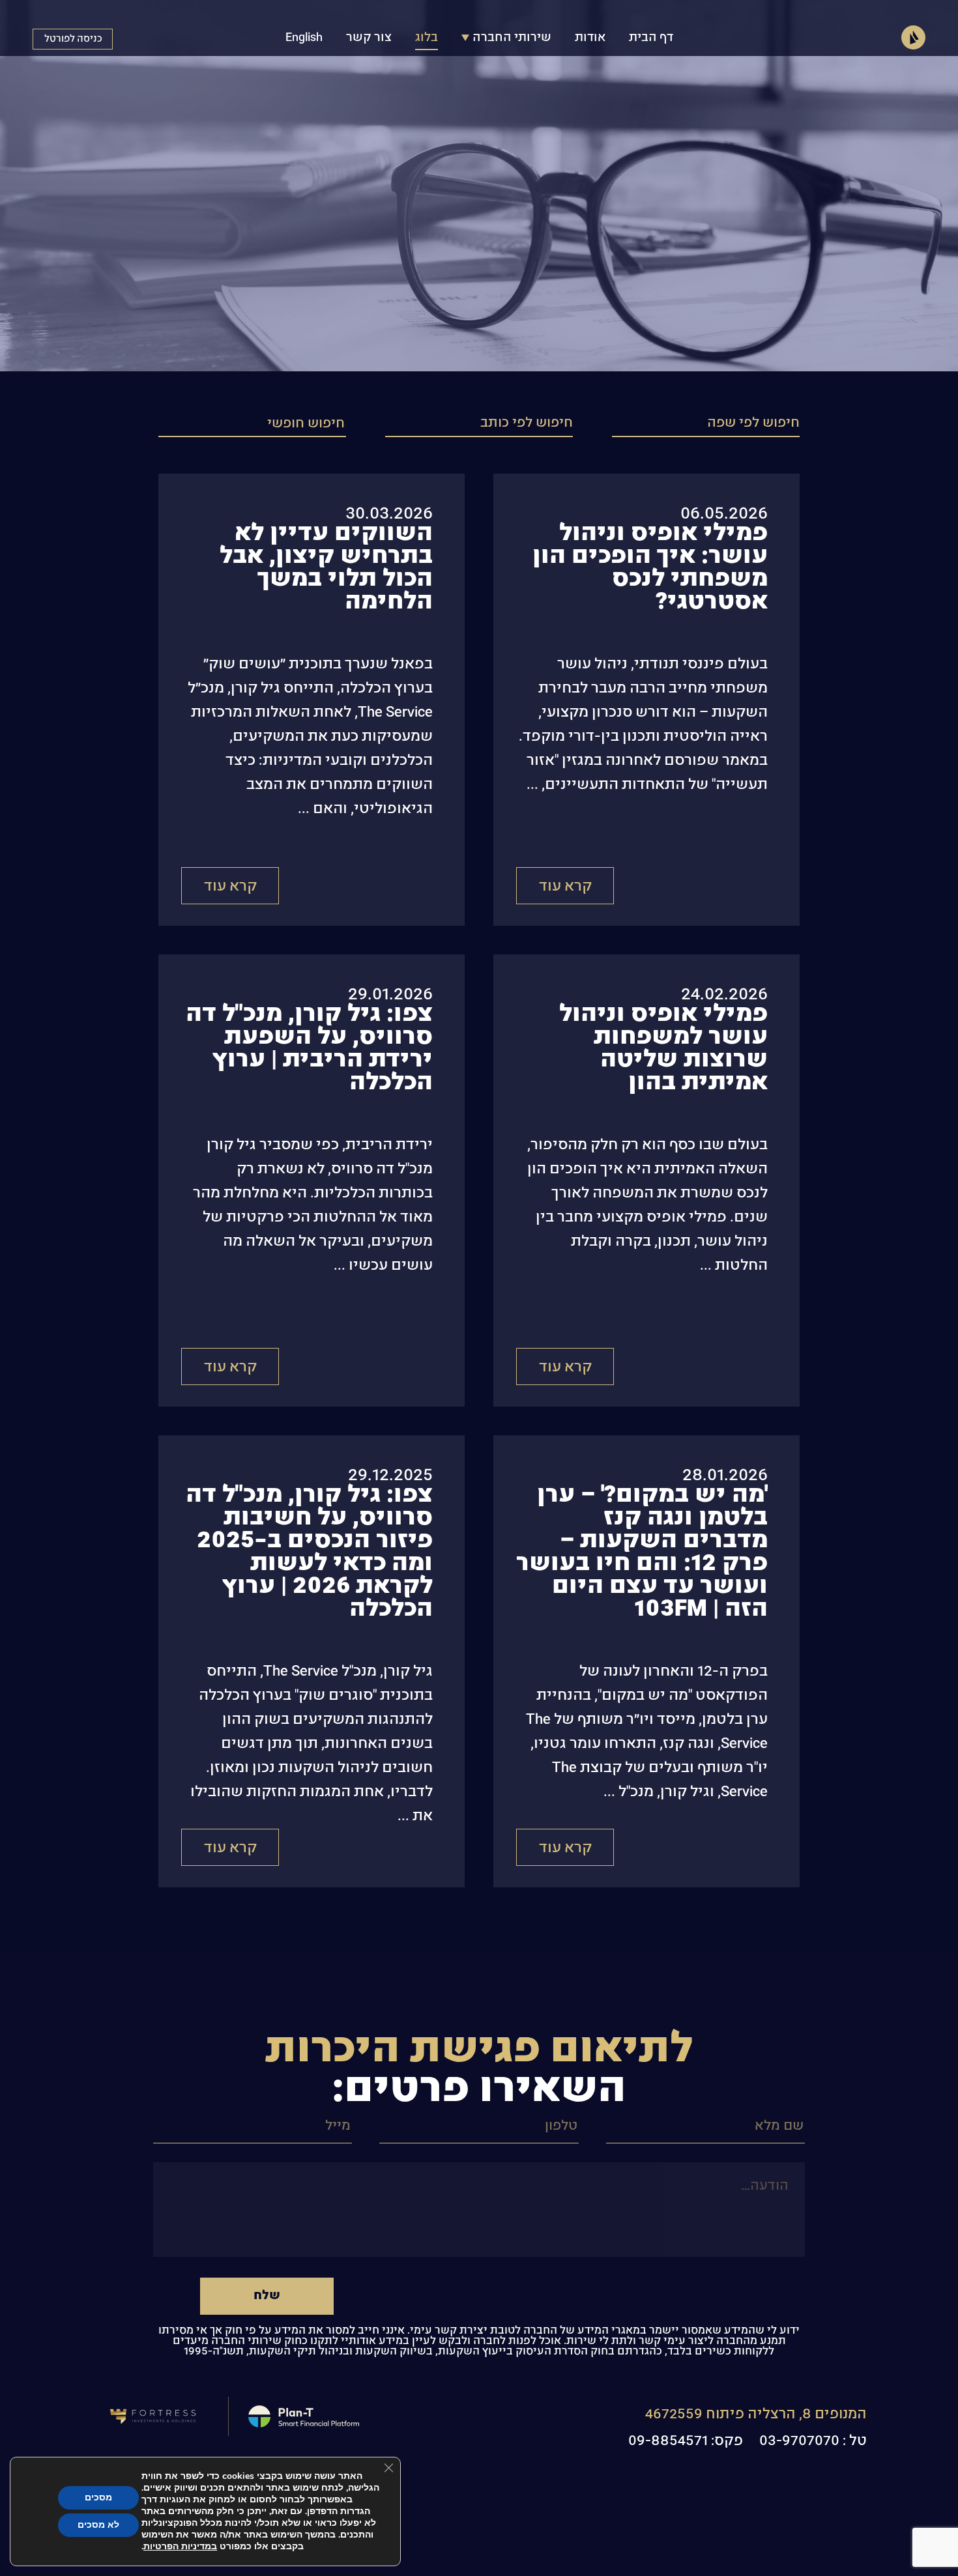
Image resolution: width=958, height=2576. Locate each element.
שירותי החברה (512, 38)
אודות (590, 38)
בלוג (427, 38)
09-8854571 (668, 2441)
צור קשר (369, 38)
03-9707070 (799, 2441)
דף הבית (651, 38)
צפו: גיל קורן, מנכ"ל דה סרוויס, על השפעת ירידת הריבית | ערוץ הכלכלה (309, 1048)
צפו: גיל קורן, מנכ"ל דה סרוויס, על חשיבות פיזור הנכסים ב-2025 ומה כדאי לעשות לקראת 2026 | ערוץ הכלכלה (309, 1552)
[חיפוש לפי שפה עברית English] (706, 425)
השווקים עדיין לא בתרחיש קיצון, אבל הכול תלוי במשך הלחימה (326, 567)
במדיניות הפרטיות (180, 2546)
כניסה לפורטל (73, 39)
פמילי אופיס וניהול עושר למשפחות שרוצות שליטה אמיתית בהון (663, 1048)
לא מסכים (98, 2525)
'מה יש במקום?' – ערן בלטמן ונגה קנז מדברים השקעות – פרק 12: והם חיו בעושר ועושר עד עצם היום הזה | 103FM (642, 1552)
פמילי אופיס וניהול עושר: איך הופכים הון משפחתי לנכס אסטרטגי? (650, 567)
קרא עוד (565, 886)
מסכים (98, 2497)
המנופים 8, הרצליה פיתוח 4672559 (756, 2414)
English (304, 38)
